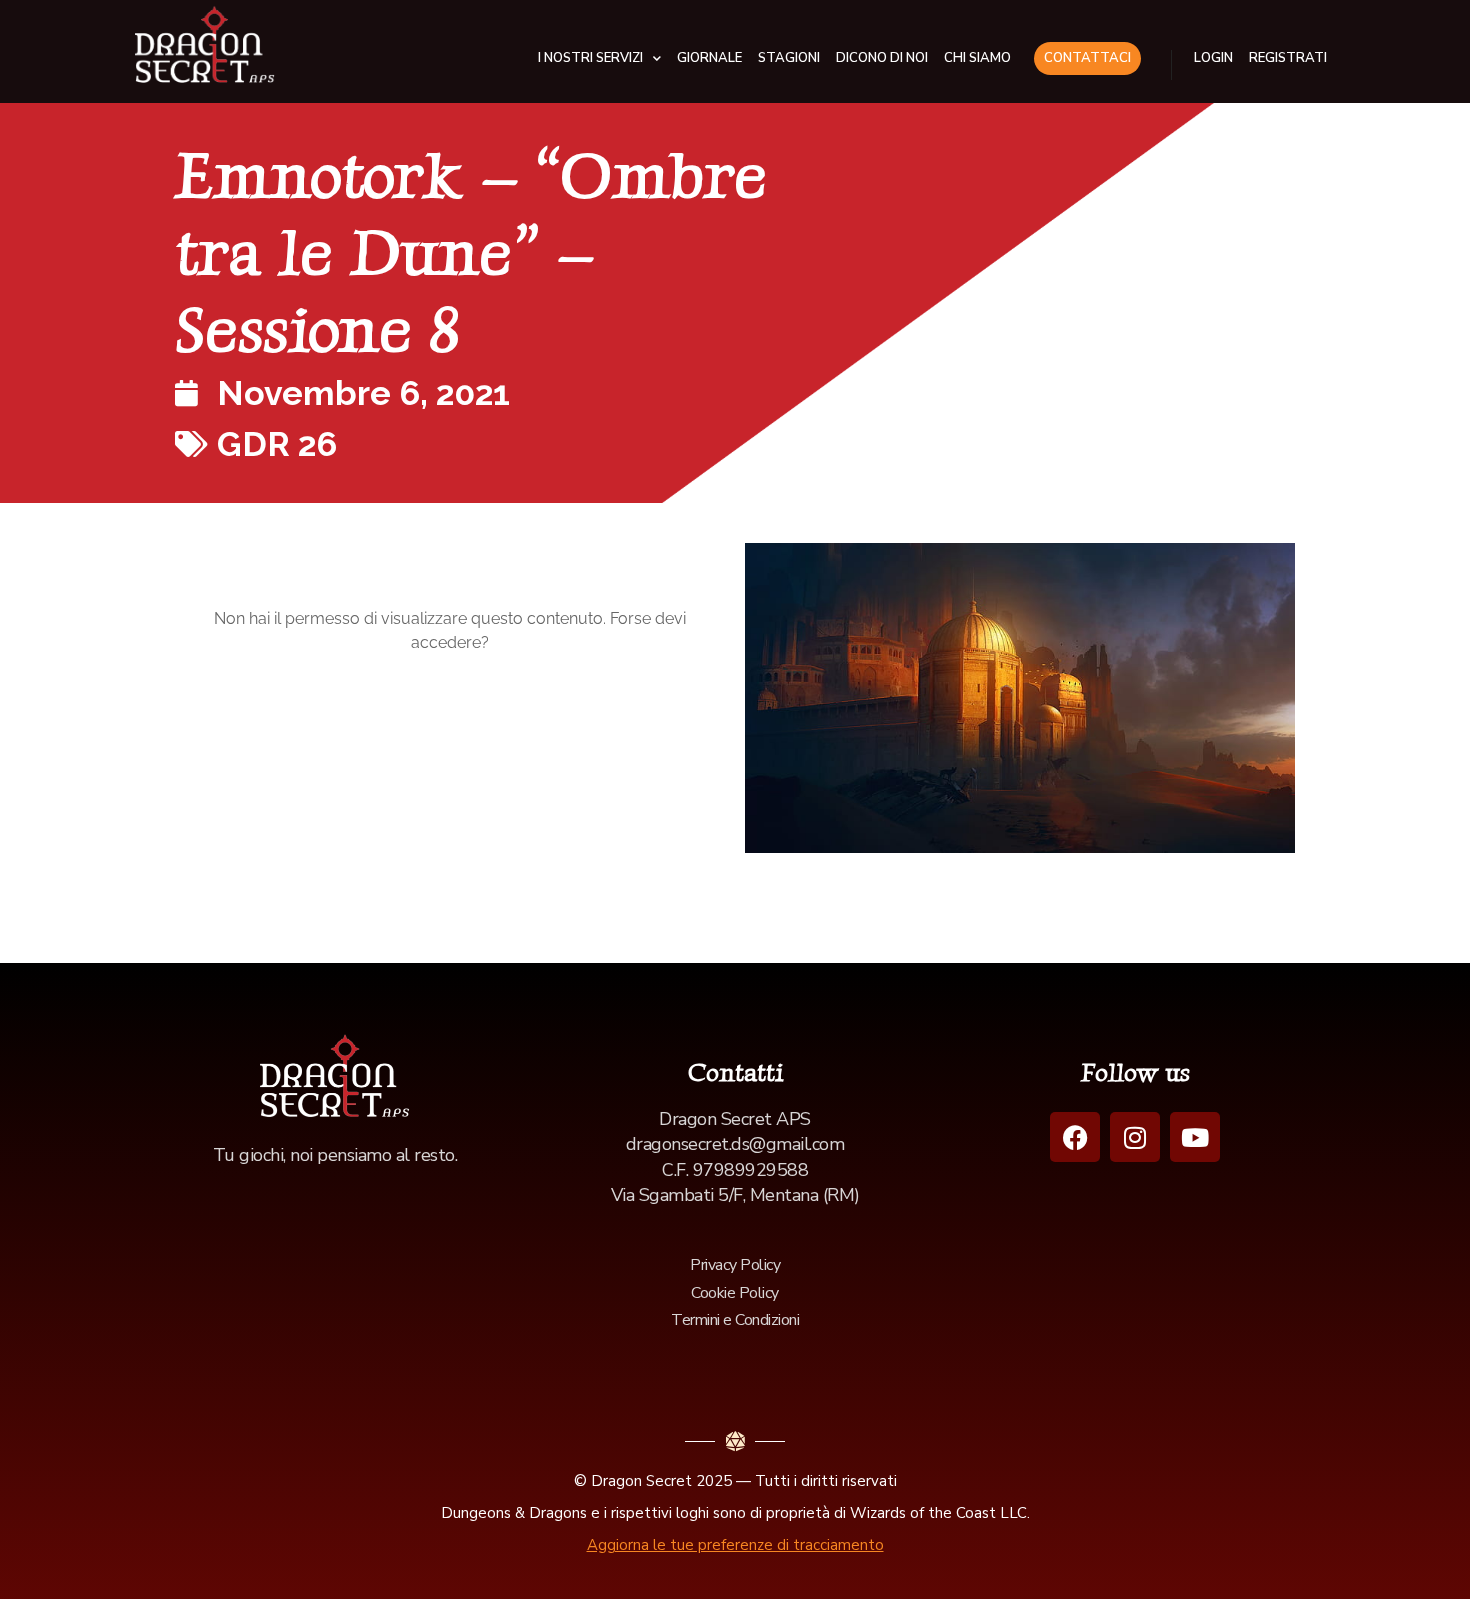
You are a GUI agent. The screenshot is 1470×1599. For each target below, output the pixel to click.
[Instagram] (1135, 1137)
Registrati (1288, 58)
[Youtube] (1195, 1137)
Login (1213, 58)
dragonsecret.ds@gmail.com (735, 1144)
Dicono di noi (882, 58)
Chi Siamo (977, 58)
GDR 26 (277, 444)
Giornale (709, 58)
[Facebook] (1075, 1137)
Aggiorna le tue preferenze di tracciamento (735, 1545)
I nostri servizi (590, 58)
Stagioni (789, 58)
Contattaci (1087, 58)
